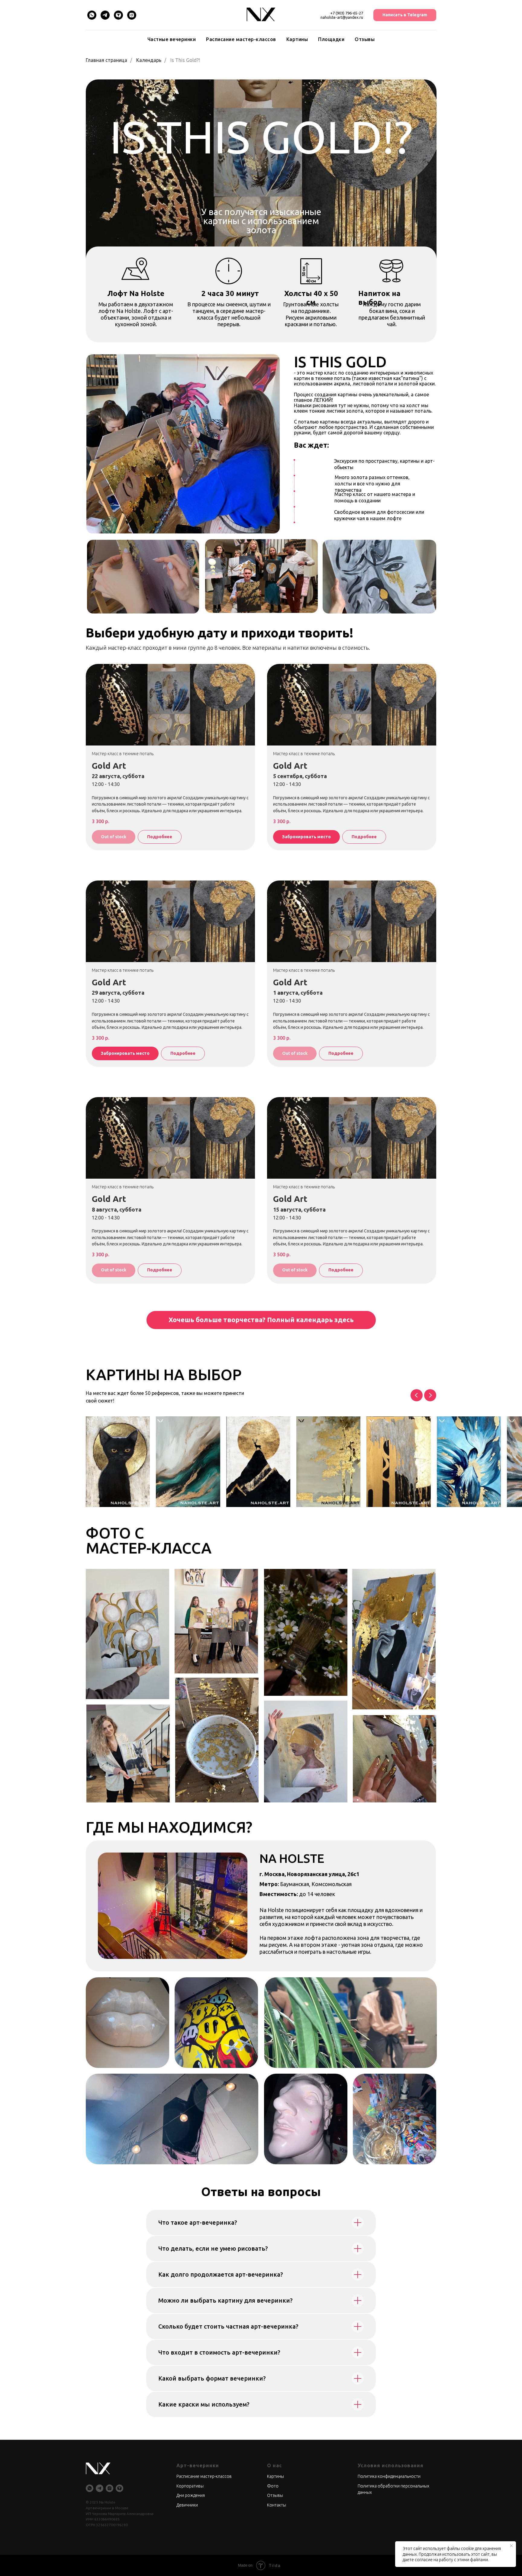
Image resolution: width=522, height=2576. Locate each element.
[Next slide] (430, 1395)
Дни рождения (191, 2495)
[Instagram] (132, 15)
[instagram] (110, 2488)
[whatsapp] (90, 2488)
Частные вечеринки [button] (172, 39)
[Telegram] (105, 15)
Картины (297, 39)
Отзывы (365, 39)
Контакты (277, 2505)
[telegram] (100, 2488)
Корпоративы (190, 2486)
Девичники (187, 2505)
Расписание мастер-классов (241, 39)
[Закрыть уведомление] (511, 2546)
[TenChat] (118, 15)
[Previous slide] (417, 1395)
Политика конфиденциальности (389, 2476)
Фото (273, 2486)
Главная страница (106, 60)
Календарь (149, 60)
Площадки (331, 39)
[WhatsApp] (92, 15)
